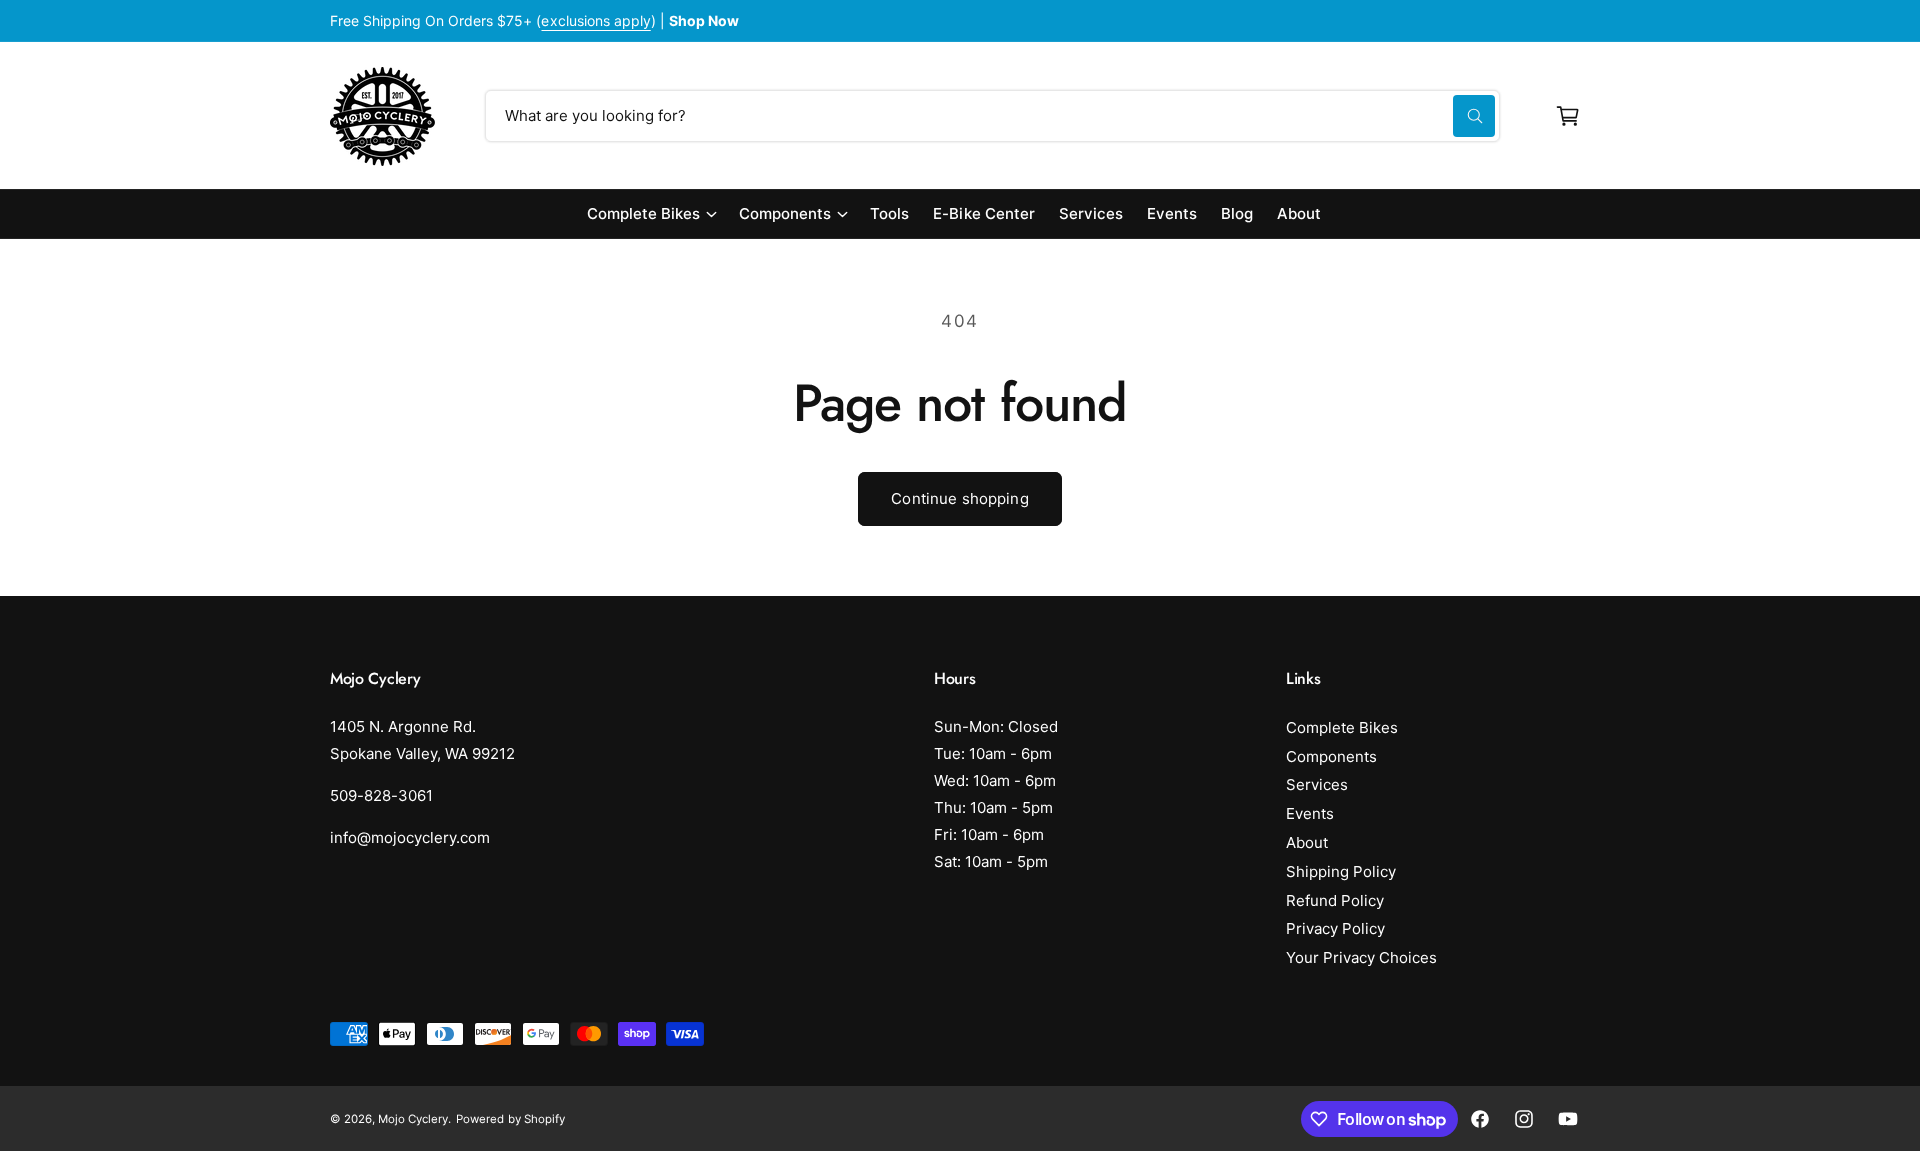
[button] (1568, 116)
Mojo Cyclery (413, 1119)
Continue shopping (960, 498)
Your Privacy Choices (1361, 957)
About (1307, 842)
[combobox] (993, 116)
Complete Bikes (643, 213)
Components (785, 213)
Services (1317, 784)
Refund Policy (1335, 900)
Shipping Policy (1341, 871)
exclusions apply (595, 20)
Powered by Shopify (510, 1119)
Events (1310, 813)
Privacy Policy (1335, 928)
